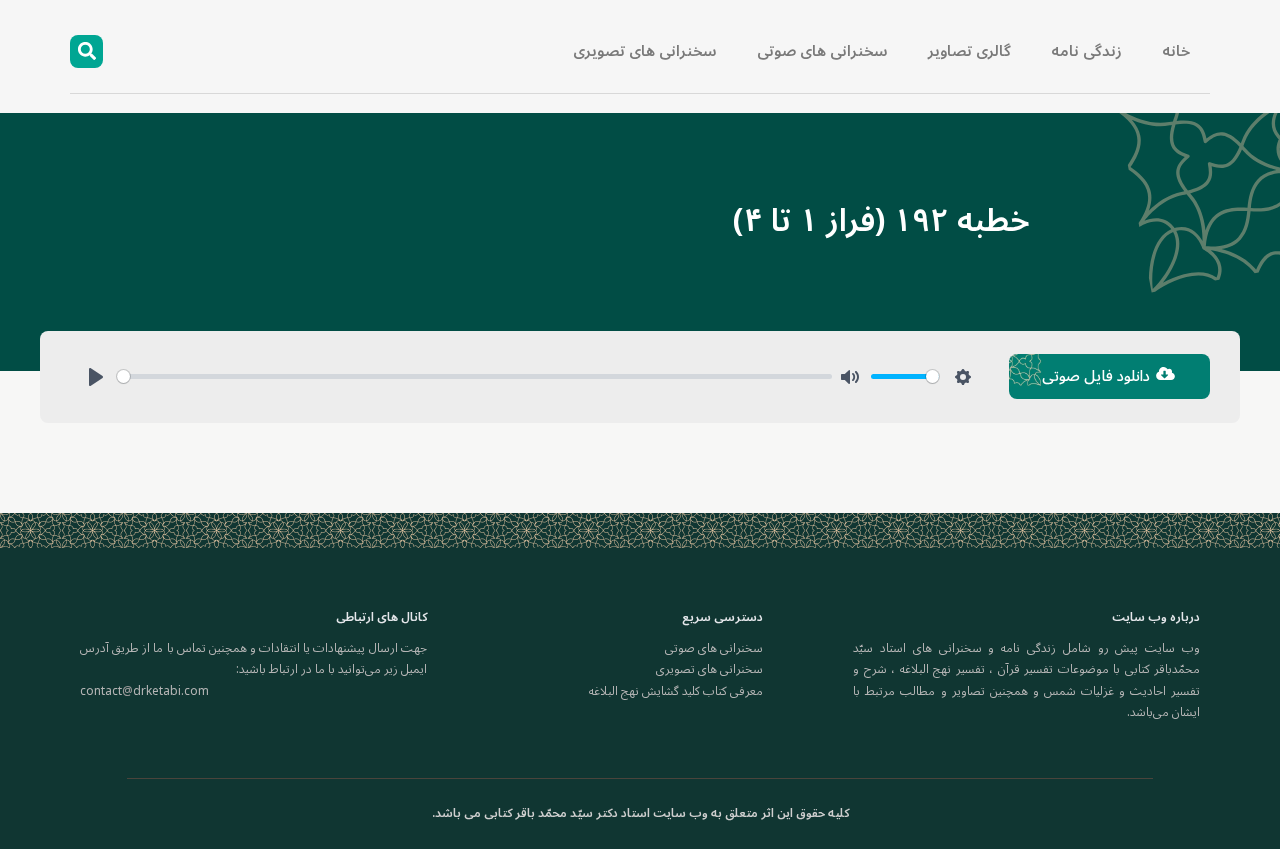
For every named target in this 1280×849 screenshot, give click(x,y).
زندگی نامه (1086, 51)
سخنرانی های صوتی (822, 51)
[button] (86, 51)
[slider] (474, 376)
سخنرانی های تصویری (645, 51)
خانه (1176, 51)
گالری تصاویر (969, 51)
